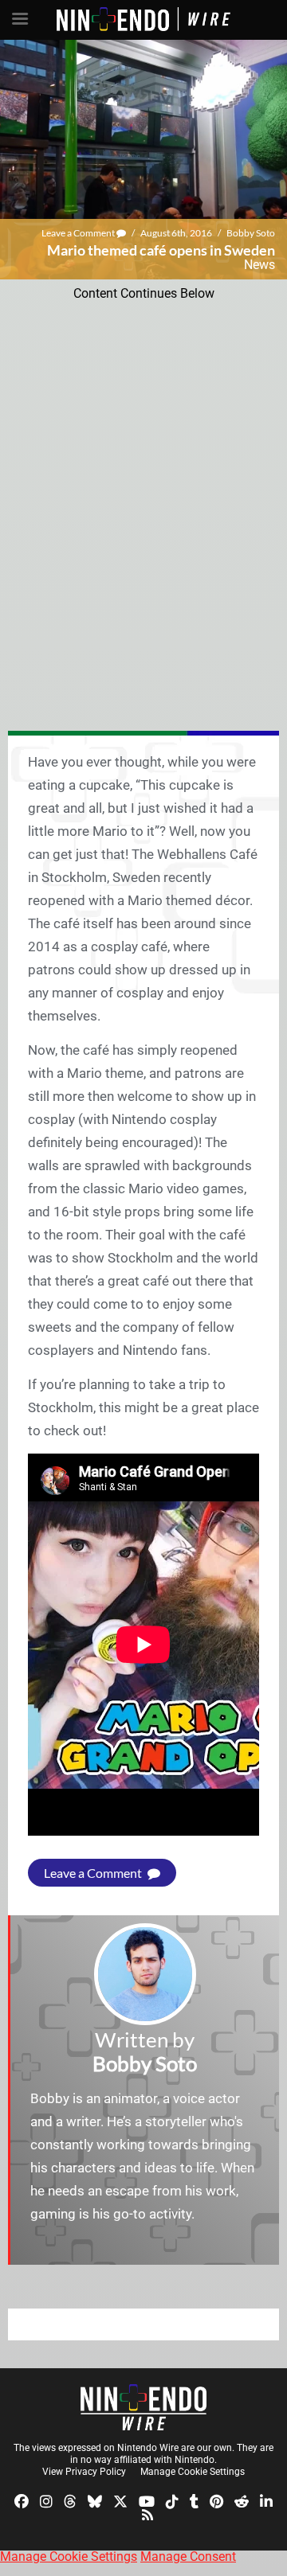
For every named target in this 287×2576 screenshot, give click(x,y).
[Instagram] (46, 2500)
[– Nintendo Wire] (143, 2407)
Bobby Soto (251, 233)
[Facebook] (22, 2500)
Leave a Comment (79, 233)
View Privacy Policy (84, 2472)
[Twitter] (120, 2500)
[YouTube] (147, 2500)
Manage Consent (188, 2556)
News (259, 265)
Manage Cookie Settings (193, 2472)
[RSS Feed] (147, 2514)
